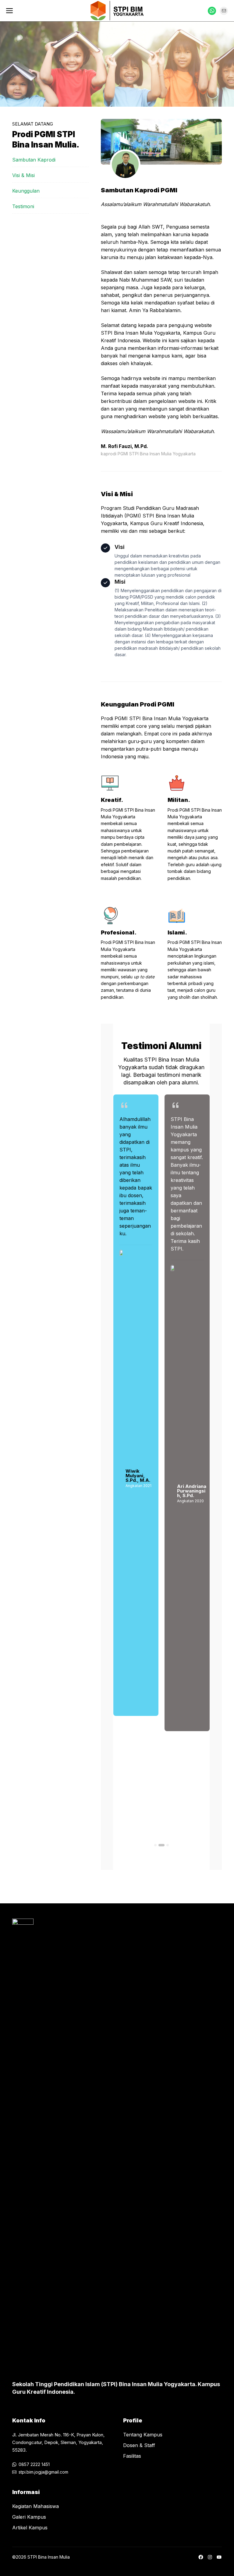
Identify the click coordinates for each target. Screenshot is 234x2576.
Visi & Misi (23, 175)
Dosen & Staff (139, 2445)
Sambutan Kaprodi (34, 160)
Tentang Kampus (143, 2435)
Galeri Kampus (29, 2517)
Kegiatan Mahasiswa (35, 2506)
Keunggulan (26, 191)
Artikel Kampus (30, 2528)
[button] (155, 1845)
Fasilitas (132, 2456)
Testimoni (23, 206)
